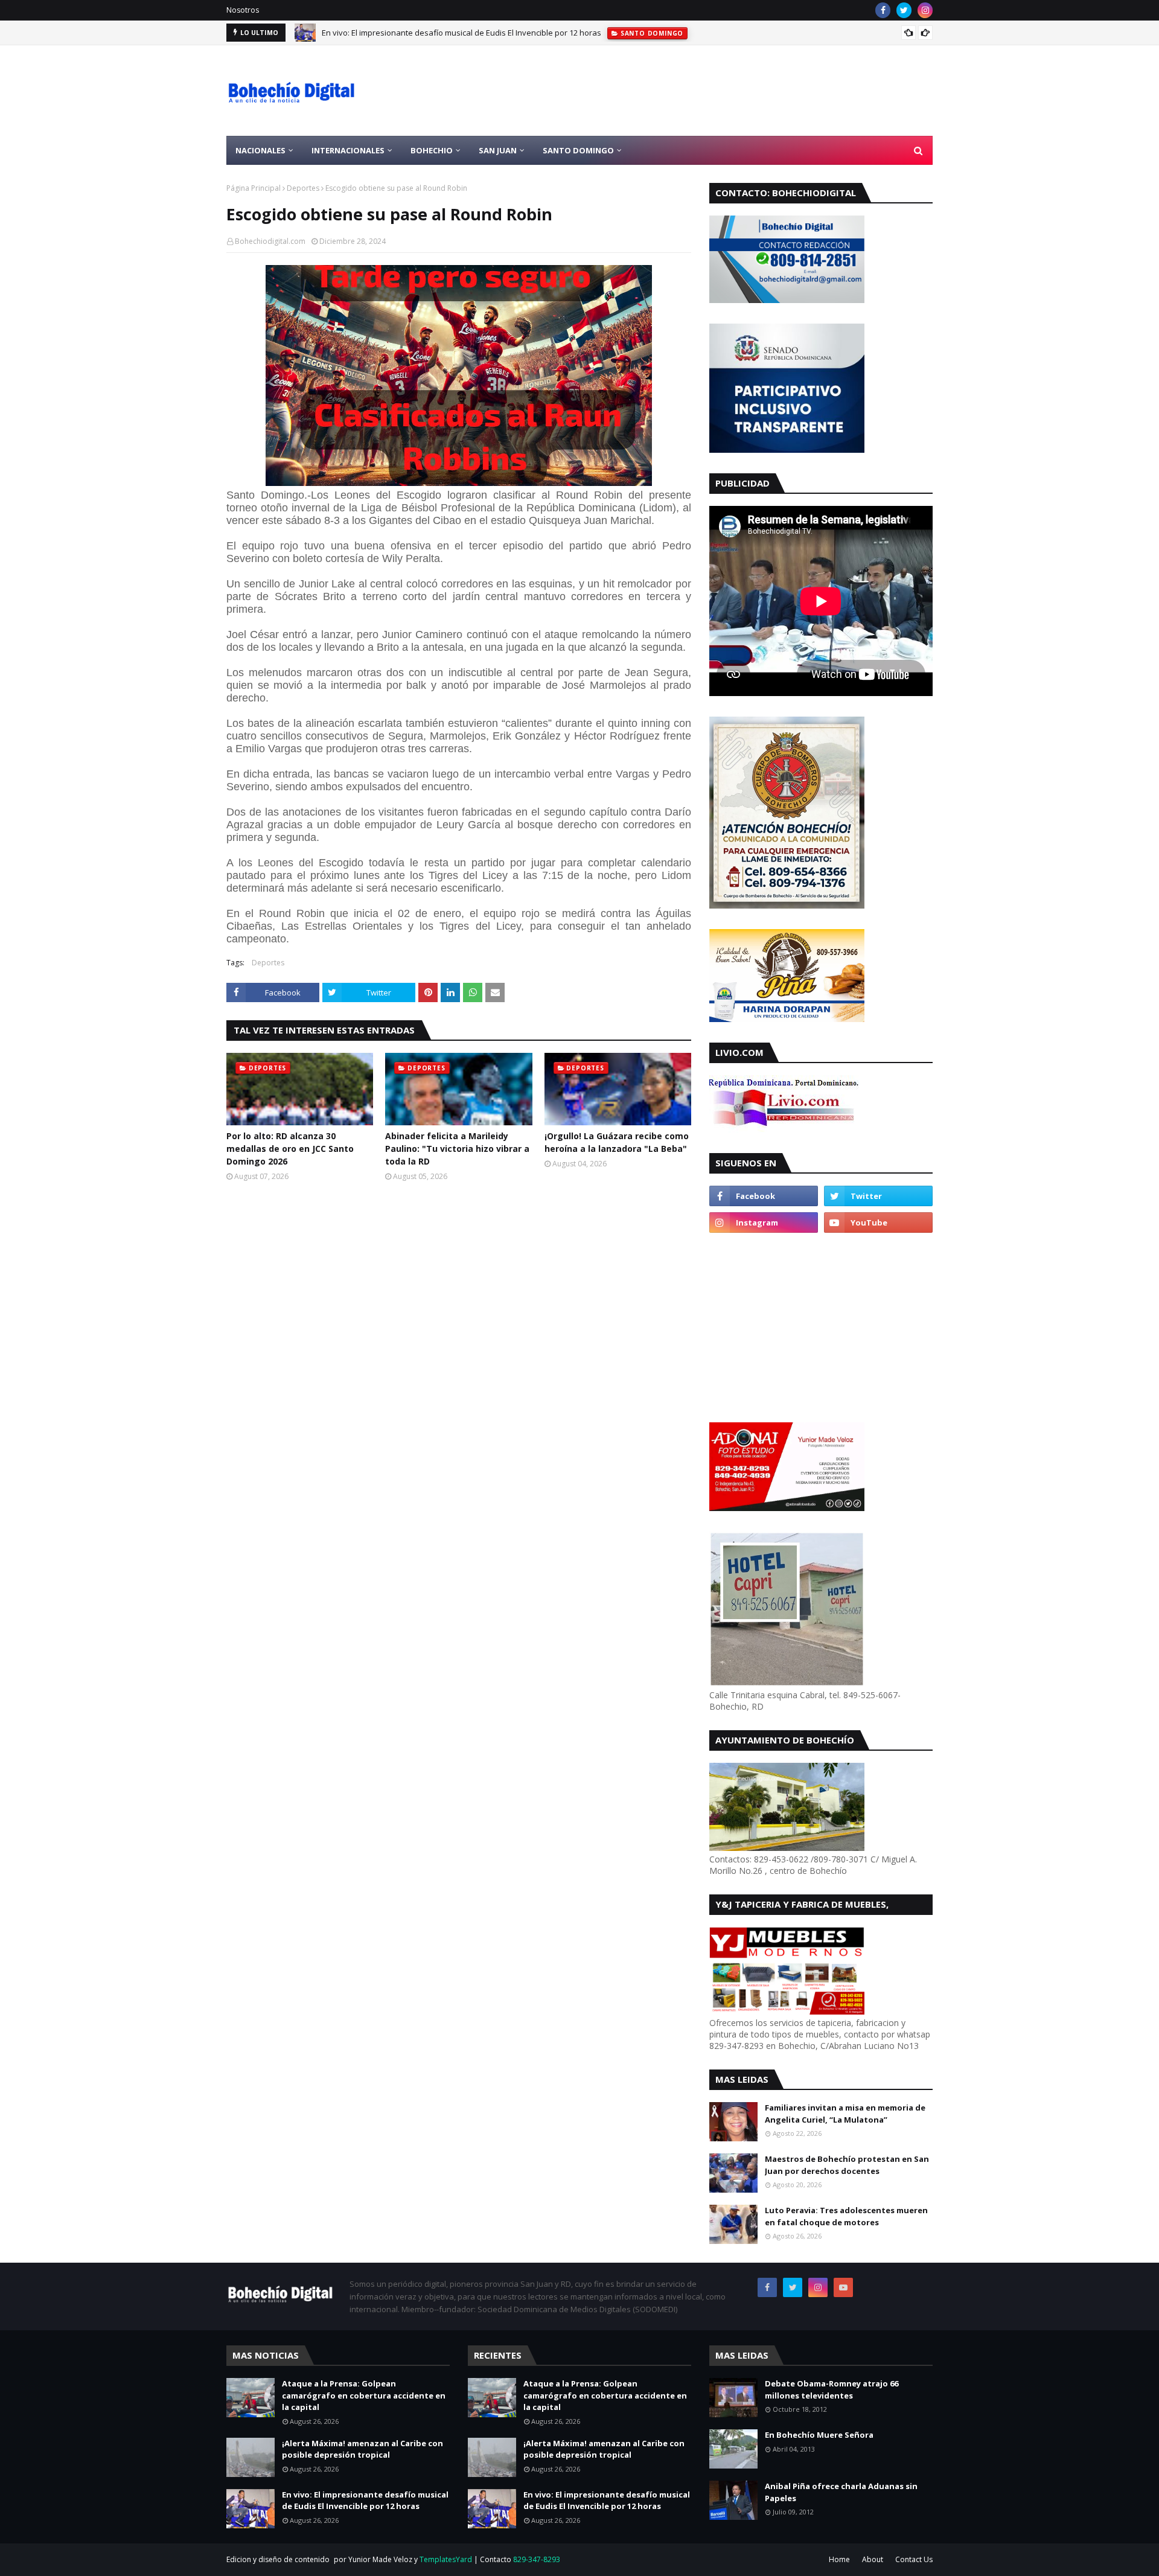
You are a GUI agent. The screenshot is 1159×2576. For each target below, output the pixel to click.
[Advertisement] (713, 91)
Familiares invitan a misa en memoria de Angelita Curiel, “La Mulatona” (845, 2114)
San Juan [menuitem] (498, 150)
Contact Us (914, 2559)
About (873, 2559)
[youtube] (878, 1222)
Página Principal (254, 188)
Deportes (303, 188)
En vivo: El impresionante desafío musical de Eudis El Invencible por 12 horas (461, 33)
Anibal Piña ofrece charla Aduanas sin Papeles (841, 2492)
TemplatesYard (446, 2559)
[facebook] (883, 10)
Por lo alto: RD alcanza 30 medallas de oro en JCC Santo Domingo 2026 (290, 1149)
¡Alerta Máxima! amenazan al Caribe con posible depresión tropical (362, 2449)
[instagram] (925, 10)
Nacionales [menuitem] (260, 150)
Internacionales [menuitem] (348, 150)
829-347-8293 (537, 2559)
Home (839, 2559)
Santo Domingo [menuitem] (578, 150)
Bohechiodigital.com (270, 241)
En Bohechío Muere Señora (819, 2435)
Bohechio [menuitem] (432, 150)
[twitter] (904, 10)
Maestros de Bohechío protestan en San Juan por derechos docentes (847, 2165)
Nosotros (243, 10)
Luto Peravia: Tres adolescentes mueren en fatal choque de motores (846, 2216)
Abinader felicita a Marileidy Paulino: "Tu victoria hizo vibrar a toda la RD (457, 1149)
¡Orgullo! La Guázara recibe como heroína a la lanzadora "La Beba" (617, 1142)
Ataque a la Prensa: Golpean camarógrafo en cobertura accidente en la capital (364, 2395)
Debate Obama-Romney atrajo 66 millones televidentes (832, 2389)
